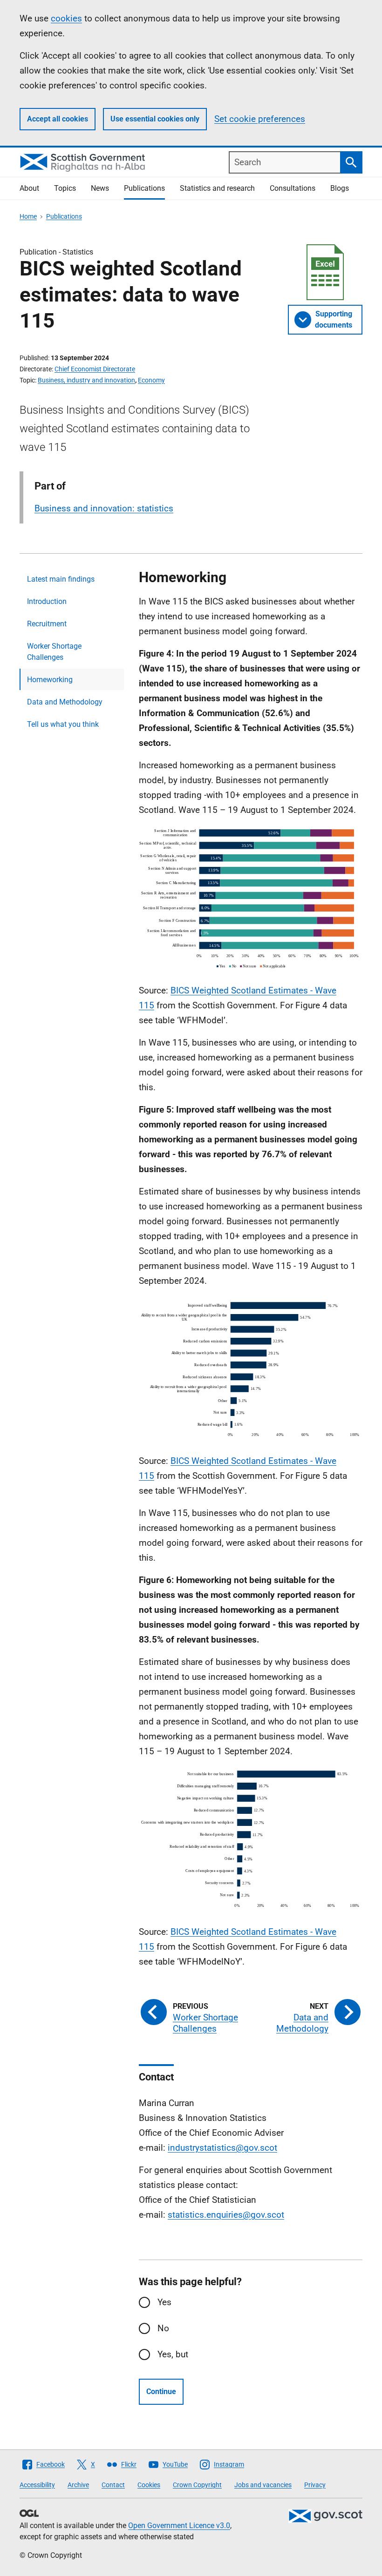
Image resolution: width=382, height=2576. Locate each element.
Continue (161, 2392)
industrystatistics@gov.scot (222, 2148)
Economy (151, 380)
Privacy (315, 2485)
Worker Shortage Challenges (54, 652)
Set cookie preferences (260, 119)
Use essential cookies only (155, 119)
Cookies (149, 2485)
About (29, 188)
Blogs (340, 188)
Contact (113, 2485)
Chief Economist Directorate (95, 369)
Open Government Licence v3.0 (179, 2526)
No (163, 2328)
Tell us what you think (63, 724)
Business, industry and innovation (86, 380)
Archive (78, 2485)
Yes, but (173, 2354)
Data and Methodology (65, 702)
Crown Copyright (197, 2485)
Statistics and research (217, 188)
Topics (65, 188)
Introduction (47, 601)
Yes (164, 2302)
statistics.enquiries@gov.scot (226, 2215)
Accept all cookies (58, 119)
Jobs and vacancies (263, 2485)
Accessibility (37, 2485)
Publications (144, 188)
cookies (66, 18)
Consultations (293, 188)
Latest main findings (61, 579)
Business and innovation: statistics (104, 508)
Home (28, 216)
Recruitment (47, 624)
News (100, 188)
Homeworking (50, 680)
